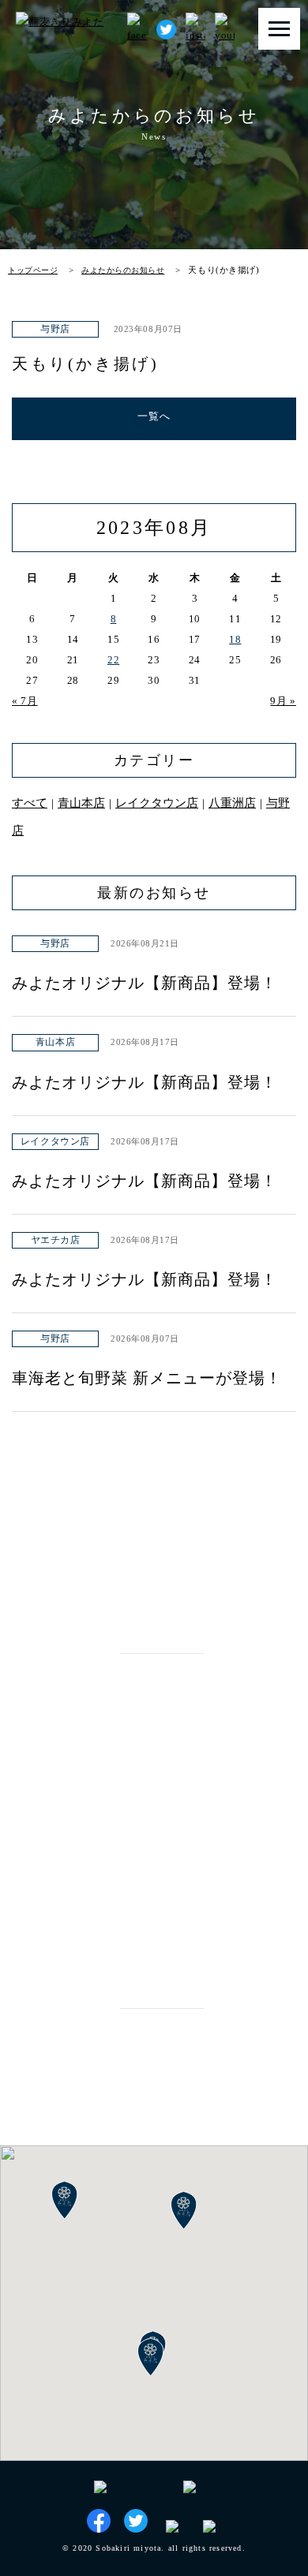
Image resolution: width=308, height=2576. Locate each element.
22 (113, 660)
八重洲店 (232, 803)
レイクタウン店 (157, 803)
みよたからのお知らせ (123, 270)
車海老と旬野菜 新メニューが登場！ (147, 1378)
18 (235, 639)
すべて (30, 803)
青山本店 (154, 310)
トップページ (33, 270)
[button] (151, 2358)
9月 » (283, 701)
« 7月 (25, 701)
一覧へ (154, 416)
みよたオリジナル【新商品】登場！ (145, 983)
